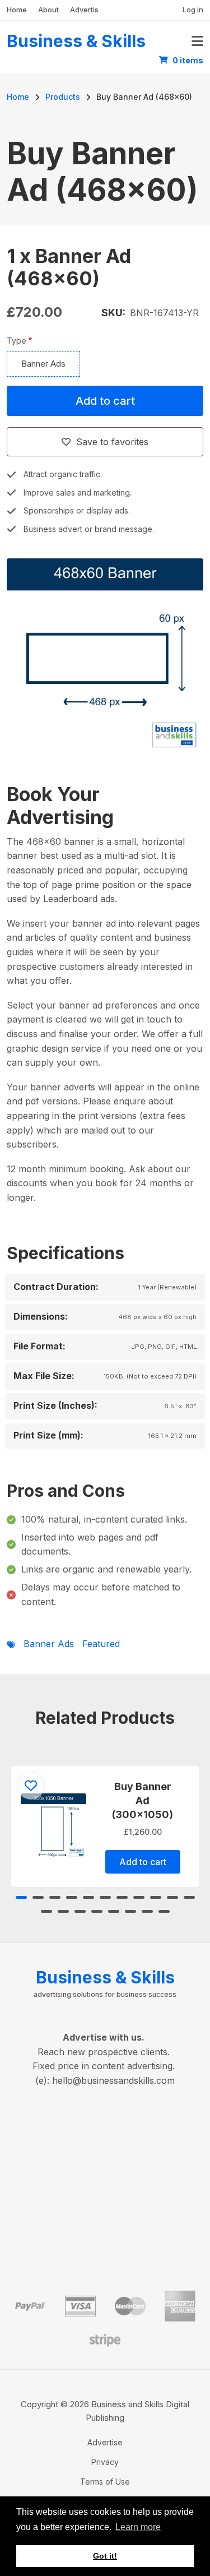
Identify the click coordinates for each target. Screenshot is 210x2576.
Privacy (105, 2462)
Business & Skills (76, 41)
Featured (101, 1644)
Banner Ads (43, 364)
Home (17, 10)
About (48, 10)
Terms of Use (105, 2482)
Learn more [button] (138, 2527)
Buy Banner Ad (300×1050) (143, 1800)
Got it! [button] (105, 2556)
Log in (193, 10)
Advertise (87, 10)
